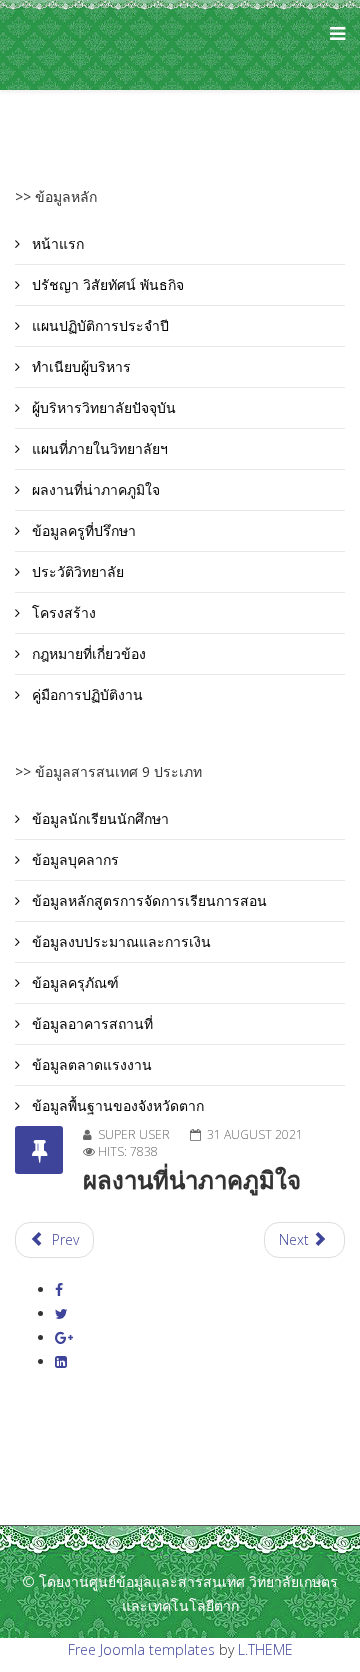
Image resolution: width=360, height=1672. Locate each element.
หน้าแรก (56, 243)
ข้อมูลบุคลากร (73, 859)
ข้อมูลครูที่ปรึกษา (82, 530)
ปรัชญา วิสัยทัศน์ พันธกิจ (106, 284)
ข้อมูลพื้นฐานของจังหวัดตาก (116, 1105)
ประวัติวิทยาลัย (76, 571)
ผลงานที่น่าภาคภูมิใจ (94, 489)
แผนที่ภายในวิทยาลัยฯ (98, 448)
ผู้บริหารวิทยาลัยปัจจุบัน (102, 407)
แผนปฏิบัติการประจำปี (98, 325)
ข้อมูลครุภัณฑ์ (73, 982)
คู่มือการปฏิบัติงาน (85, 694)
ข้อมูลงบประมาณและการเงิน (119, 941)
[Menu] (332, 45)
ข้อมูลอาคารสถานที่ (90, 1023)
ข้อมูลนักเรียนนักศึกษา (98, 818)
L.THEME (265, 1649)
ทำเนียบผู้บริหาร (79, 366)
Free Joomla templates (141, 1649)
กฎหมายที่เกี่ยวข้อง (87, 653)
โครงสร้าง (62, 612)
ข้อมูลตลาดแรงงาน (90, 1064)
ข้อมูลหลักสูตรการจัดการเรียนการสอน (147, 900)
